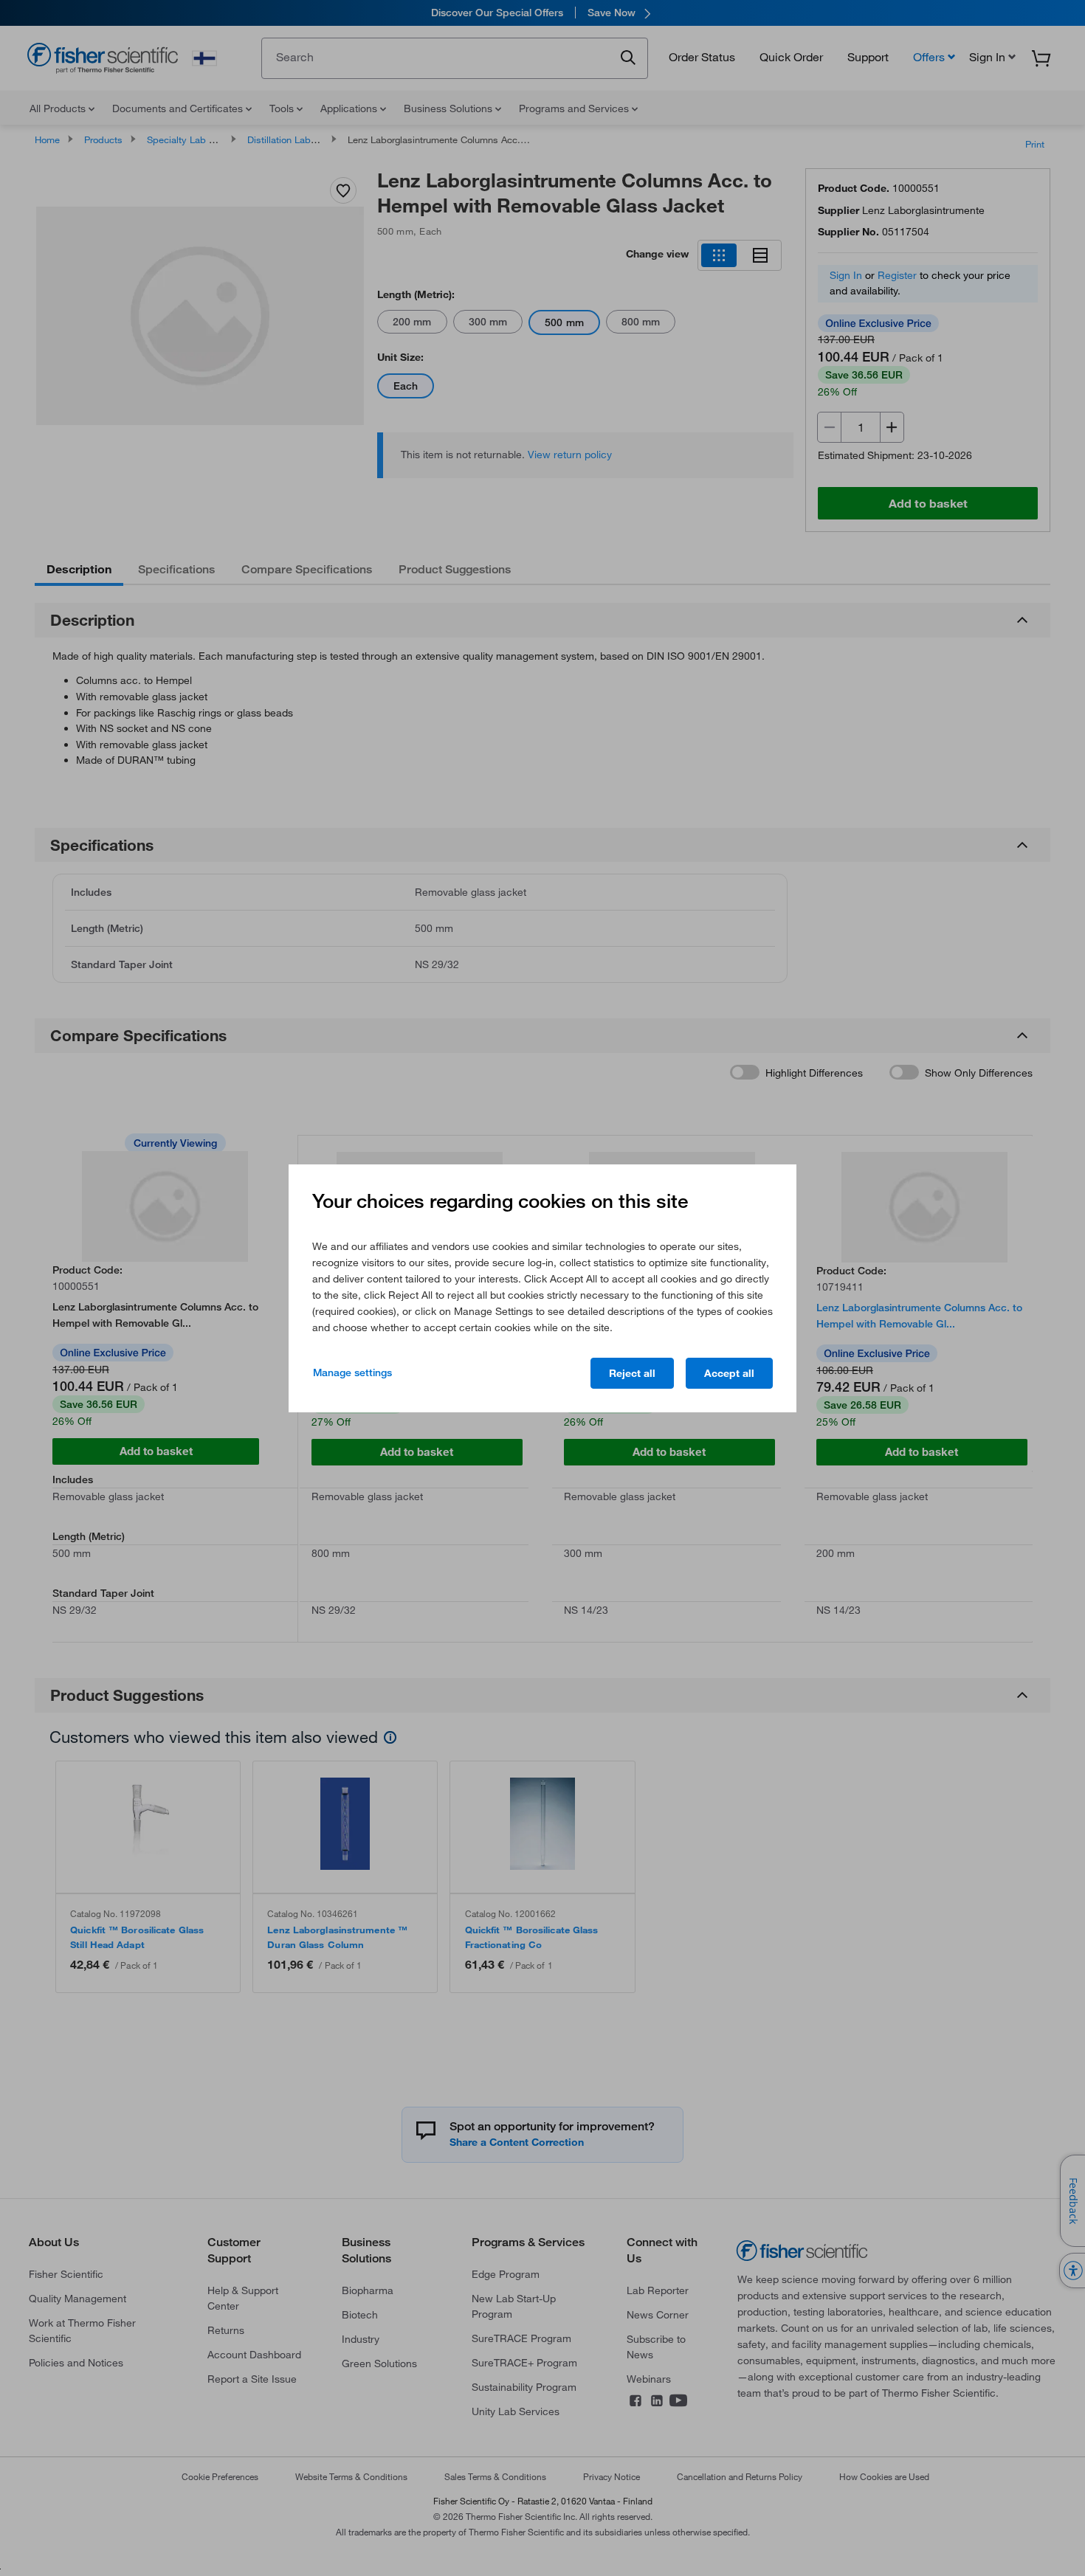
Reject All (632, 1373)
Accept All (729, 1373)
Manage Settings (352, 1372)
